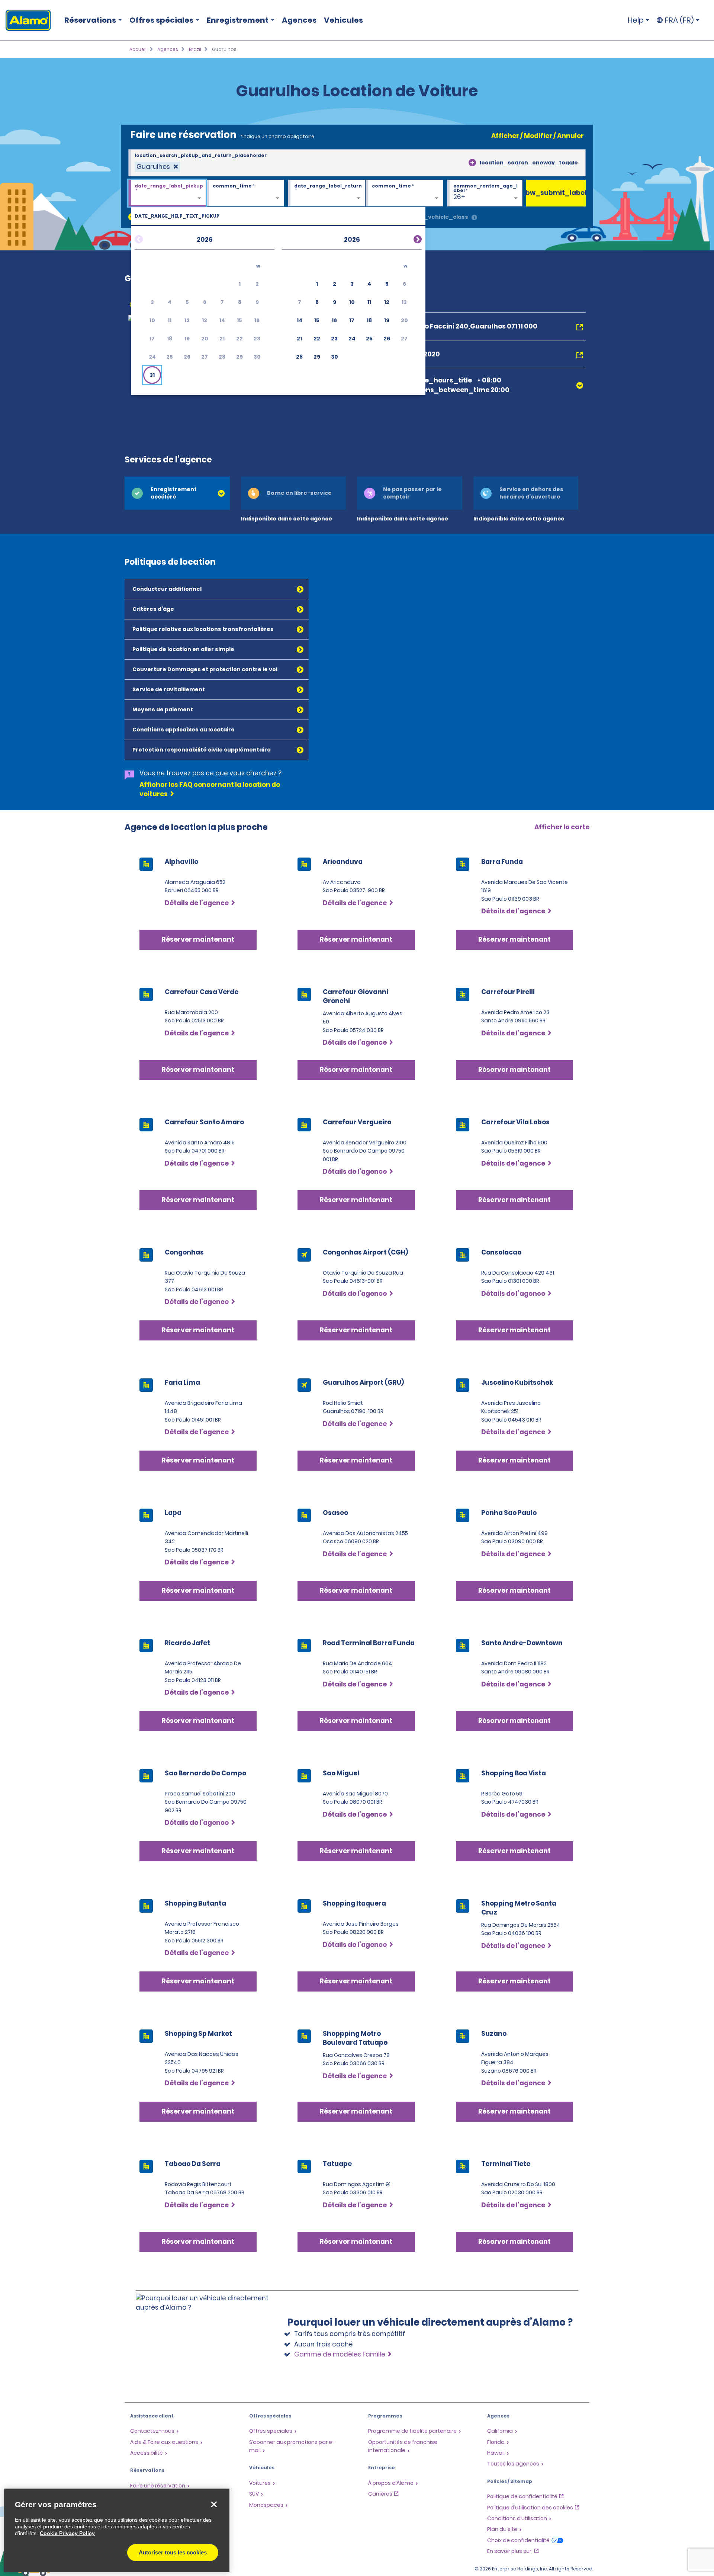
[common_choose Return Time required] (404, 193)
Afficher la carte (562, 827)
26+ (459, 197)
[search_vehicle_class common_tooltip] (474, 218)
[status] (157, 167)
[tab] (177, 493)
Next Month (409, 238)
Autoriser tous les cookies (173, 2552)
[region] (117, 2530)
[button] (152, 375)
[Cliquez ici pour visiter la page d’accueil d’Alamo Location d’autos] (25, 20)
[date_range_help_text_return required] (327, 193)
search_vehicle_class (436, 217)
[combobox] (357, 163)
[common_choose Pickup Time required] (245, 193)
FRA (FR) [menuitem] (679, 20)
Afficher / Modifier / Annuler (538, 136)
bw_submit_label (556, 193)
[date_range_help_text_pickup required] (167, 193)
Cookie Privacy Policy (67, 2533)
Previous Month (148, 238)
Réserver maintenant (198, 939)
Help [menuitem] (636, 20)
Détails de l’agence (197, 903)
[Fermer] (214, 2504)
